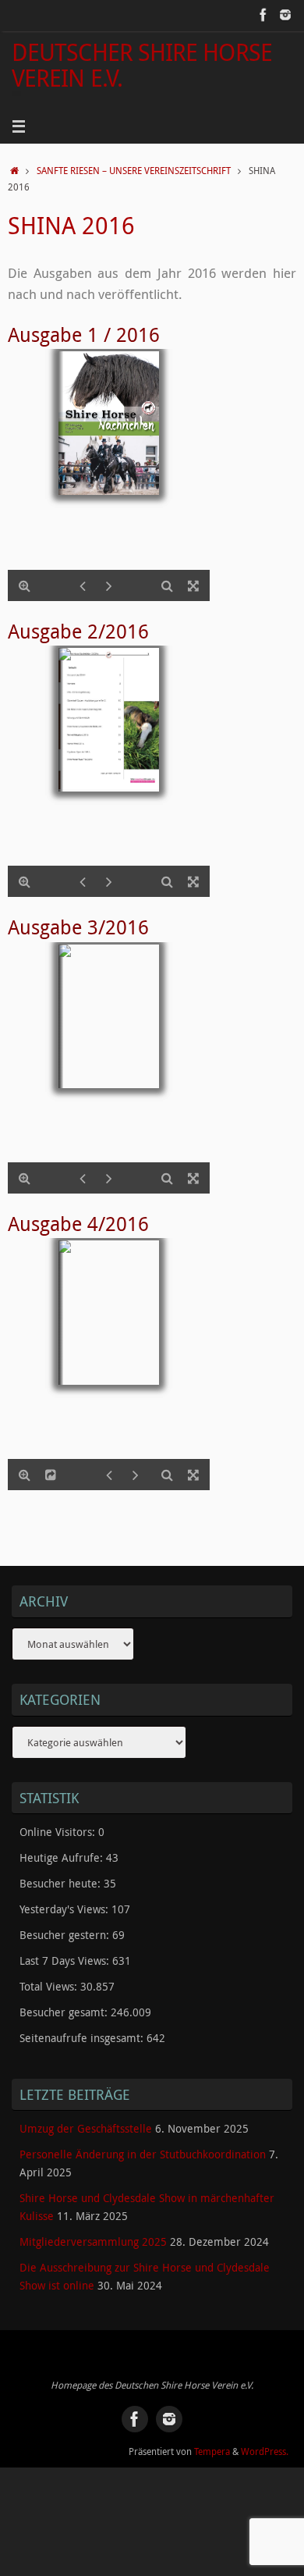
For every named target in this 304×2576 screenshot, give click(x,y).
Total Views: (50, 1987)
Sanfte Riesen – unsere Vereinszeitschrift (134, 171)
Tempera (212, 2451)
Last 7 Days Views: (66, 1961)
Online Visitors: (59, 1832)
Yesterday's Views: (65, 1909)
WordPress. (265, 2451)
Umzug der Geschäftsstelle (86, 2129)
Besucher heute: (62, 1884)
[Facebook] (263, 15)
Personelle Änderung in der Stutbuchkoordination (143, 2154)
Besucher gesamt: (65, 2012)
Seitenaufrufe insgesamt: (83, 2038)
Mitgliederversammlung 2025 (93, 2242)
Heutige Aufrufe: (63, 1858)
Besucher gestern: (66, 1935)
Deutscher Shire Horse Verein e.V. (142, 65)
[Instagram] (285, 15)
